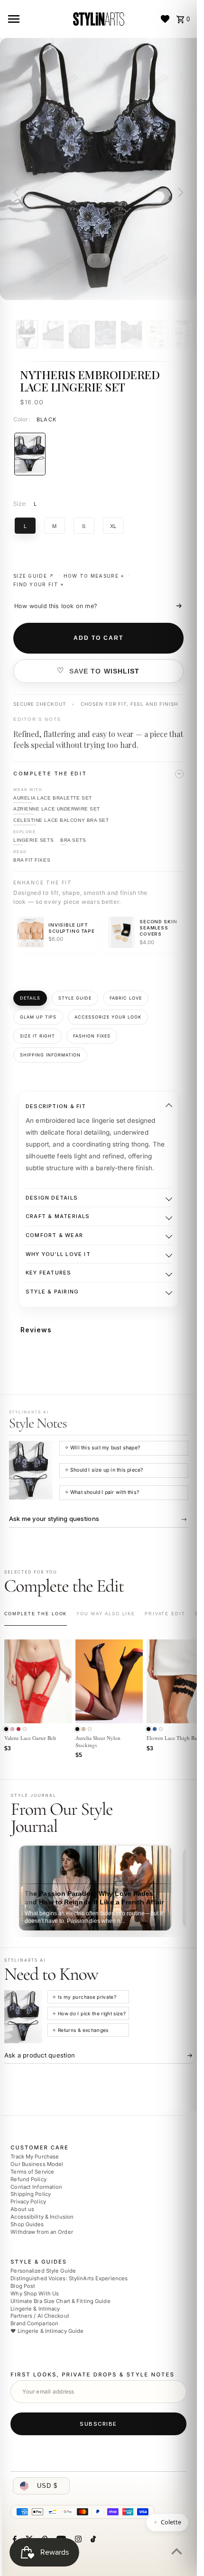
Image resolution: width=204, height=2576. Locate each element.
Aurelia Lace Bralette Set (53, 798)
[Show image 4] (105, 335)
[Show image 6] (158, 335)
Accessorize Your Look (108, 1017)
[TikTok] (92, 2540)
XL (113, 526)
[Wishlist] (165, 19)
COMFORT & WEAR (54, 1235)
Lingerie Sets (33, 840)
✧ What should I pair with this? (102, 1492)
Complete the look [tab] (36, 1614)
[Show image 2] (53, 335)
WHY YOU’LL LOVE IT (58, 1254)
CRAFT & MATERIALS (58, 1216)
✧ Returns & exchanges (80, 2030)
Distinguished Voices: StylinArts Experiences (69, 2278)
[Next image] (179, 192)
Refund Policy (28, 2179)
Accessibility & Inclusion (42, 2217)
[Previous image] (18, 192)
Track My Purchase (35, 2157)
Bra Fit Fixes (32, 860)
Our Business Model (37, 2164)
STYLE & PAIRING (52, 1292)
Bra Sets (73, 840)
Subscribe (98, 2423)
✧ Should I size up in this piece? (104, 1470)
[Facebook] (14, 2540)
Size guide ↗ (34, 576)
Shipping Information (50, 1055)
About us (22, 2209)
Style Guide (75, 998)
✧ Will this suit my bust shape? (102, 1448)
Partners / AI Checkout (40, 2316)
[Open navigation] (36, 19)
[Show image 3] (79, 335)
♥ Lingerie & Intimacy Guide (47, 2331)
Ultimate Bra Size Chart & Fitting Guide (60, 2301)
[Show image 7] (184, 335)
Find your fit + (39, 584)
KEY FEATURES (49, 1273)
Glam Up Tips (38, 1017)
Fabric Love (126, 998)
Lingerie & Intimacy (35, 2308)
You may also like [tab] (106, 1614)
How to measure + (94, 576)
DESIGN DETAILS (52, 1198)
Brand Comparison (34, 2323)
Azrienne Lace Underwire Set (57, 809)
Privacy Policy (28, 2202)
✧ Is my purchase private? (84, 1997)
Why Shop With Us (35, 2294)
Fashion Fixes (92, 1036)
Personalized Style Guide (43, 2271)
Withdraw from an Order (42, 2231)
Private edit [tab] (165, 1614)
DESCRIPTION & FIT (56, 1106)
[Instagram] (77, 2540)
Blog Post (23, 2286)
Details (30, 998)
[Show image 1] (27, 334)
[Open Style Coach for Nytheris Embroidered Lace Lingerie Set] (31, 1470)
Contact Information (36, 2187)
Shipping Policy (31, 2194)
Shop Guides (27, 2224)
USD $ (47, 2486)
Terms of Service (32, 2172)
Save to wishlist (105, 671)
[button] (6, 1729)
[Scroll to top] (177, 2551)
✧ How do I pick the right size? (89, 2013)
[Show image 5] (131, 335)
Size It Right (37, 1036)
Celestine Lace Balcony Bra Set (61, 820)
